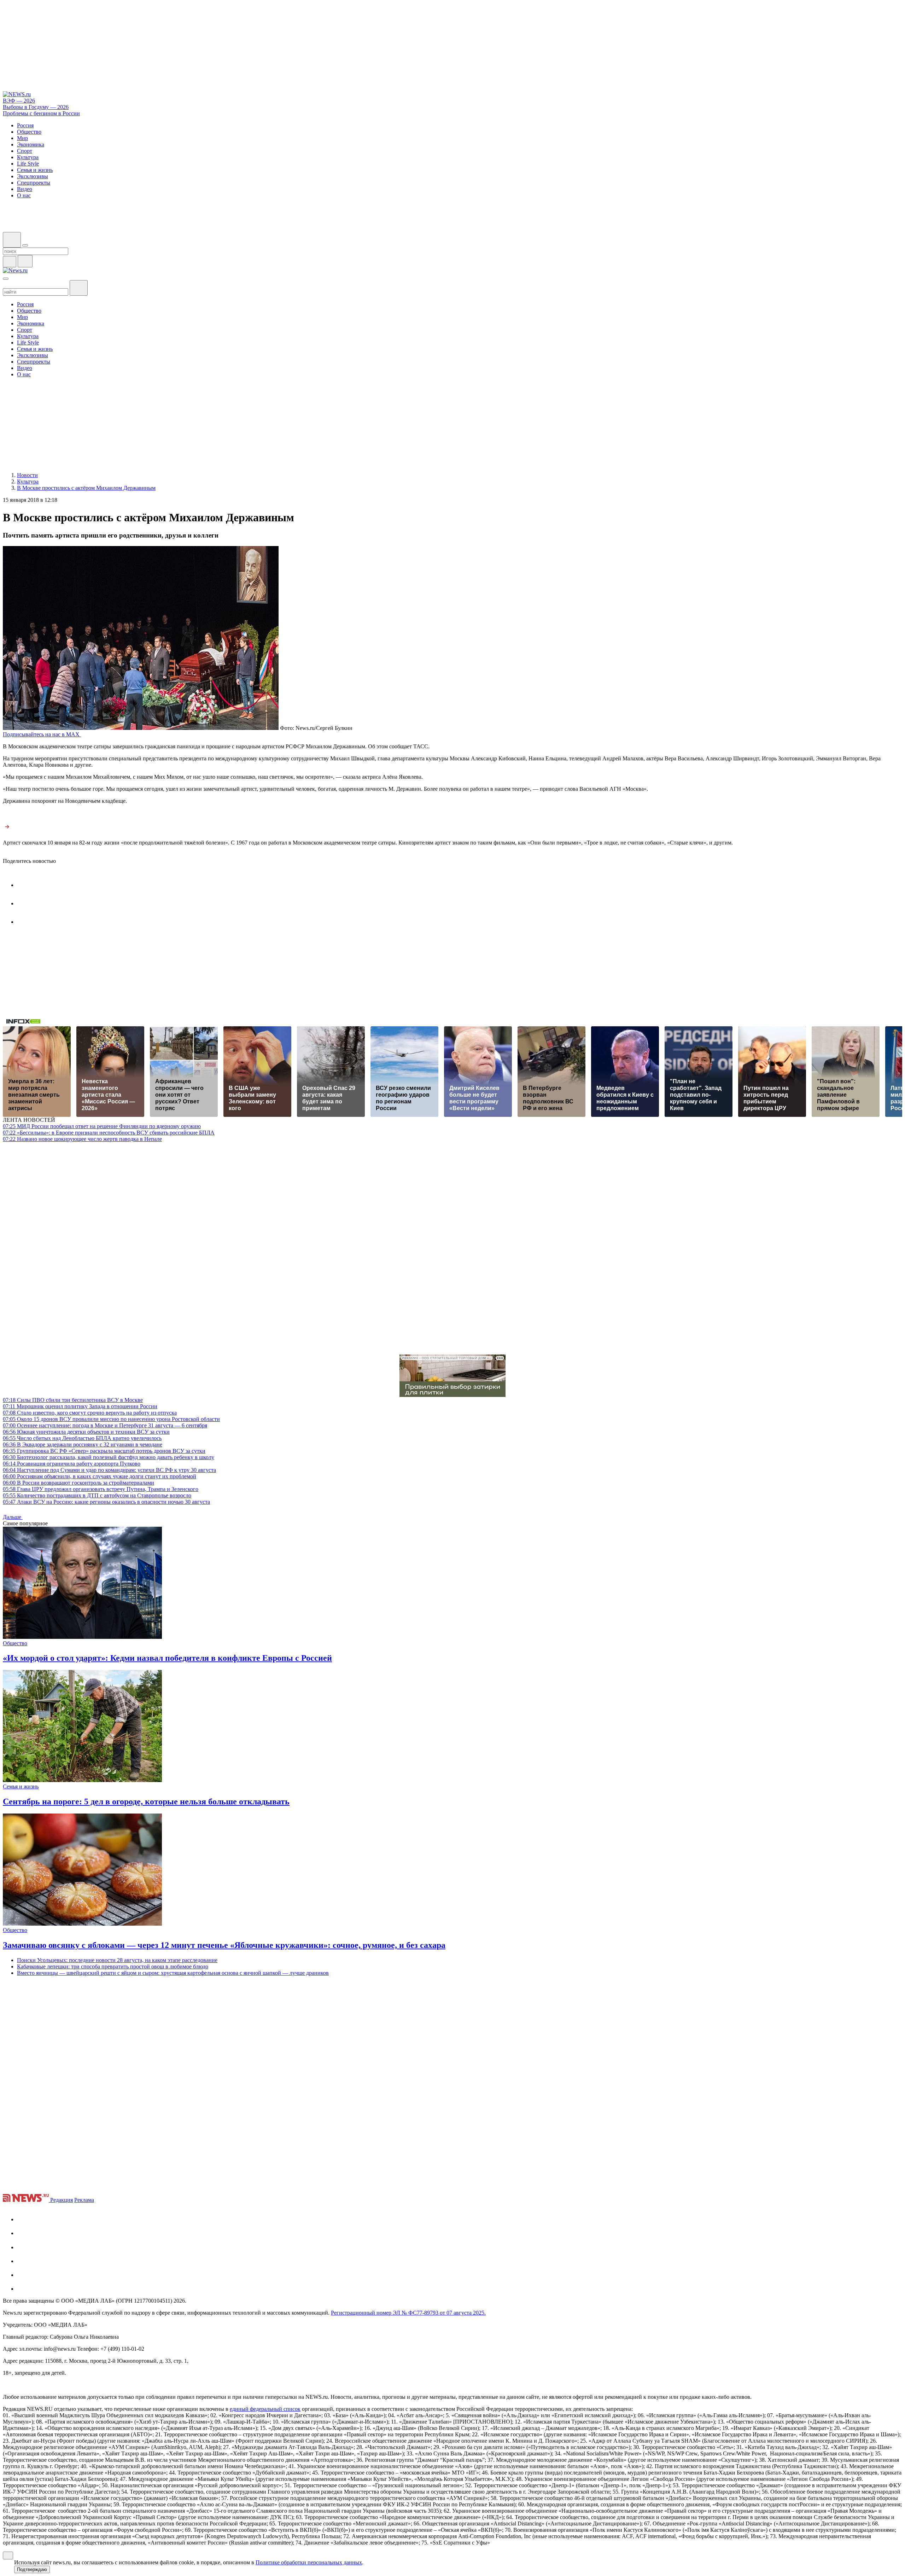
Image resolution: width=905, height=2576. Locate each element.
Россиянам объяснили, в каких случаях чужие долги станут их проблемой (100, 1476)
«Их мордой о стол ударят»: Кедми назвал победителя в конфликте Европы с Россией (167, 1658)
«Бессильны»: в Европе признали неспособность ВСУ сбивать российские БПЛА (109, 1133)
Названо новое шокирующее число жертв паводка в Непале (82, 1139)
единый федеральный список (265, 2409)
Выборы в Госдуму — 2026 (36, 107)
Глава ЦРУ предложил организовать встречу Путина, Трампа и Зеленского (101, 1489)
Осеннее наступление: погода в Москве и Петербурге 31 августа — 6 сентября (105, 1425)
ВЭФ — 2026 (19, 101)
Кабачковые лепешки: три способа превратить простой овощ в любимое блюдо (113, 1966)
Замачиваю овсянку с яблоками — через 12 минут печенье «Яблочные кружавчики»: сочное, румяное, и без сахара (224, 1945)
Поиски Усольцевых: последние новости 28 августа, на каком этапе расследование (117, 1960)
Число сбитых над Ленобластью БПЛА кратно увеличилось (82, 1438)
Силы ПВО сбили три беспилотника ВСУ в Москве (73, 1400)
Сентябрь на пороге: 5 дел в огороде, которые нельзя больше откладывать (146, 1802)
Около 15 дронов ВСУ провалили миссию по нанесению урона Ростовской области (111, 1419)
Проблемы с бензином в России (41, 113)
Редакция (62, 2200)
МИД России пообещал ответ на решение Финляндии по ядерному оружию (102, 1126)
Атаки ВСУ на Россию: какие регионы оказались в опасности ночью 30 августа (106, 1502)
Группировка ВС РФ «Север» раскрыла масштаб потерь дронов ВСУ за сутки (104, 1451)
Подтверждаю (32, 2569)
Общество (15, 1643)
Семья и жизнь (21, 1786)
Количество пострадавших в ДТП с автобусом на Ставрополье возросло (97, 1495)
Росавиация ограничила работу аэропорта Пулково (72, 1464)
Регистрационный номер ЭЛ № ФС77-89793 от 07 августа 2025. (408, 2313)
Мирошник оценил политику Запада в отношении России (80, 1406)
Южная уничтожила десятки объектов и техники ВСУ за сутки (86, 1432)
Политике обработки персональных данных (309, 2562)
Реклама (84, 2200)
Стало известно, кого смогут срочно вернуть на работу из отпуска (90, 1413)
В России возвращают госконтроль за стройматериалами (78, 1483)
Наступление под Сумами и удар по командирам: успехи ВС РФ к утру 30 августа (109, 1470)
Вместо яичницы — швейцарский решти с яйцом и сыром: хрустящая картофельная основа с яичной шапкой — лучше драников (173, 1973)
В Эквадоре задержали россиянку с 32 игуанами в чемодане (83, 1444)
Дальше (13, 1517)
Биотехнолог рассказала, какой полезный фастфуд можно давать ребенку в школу (109, 1457)
